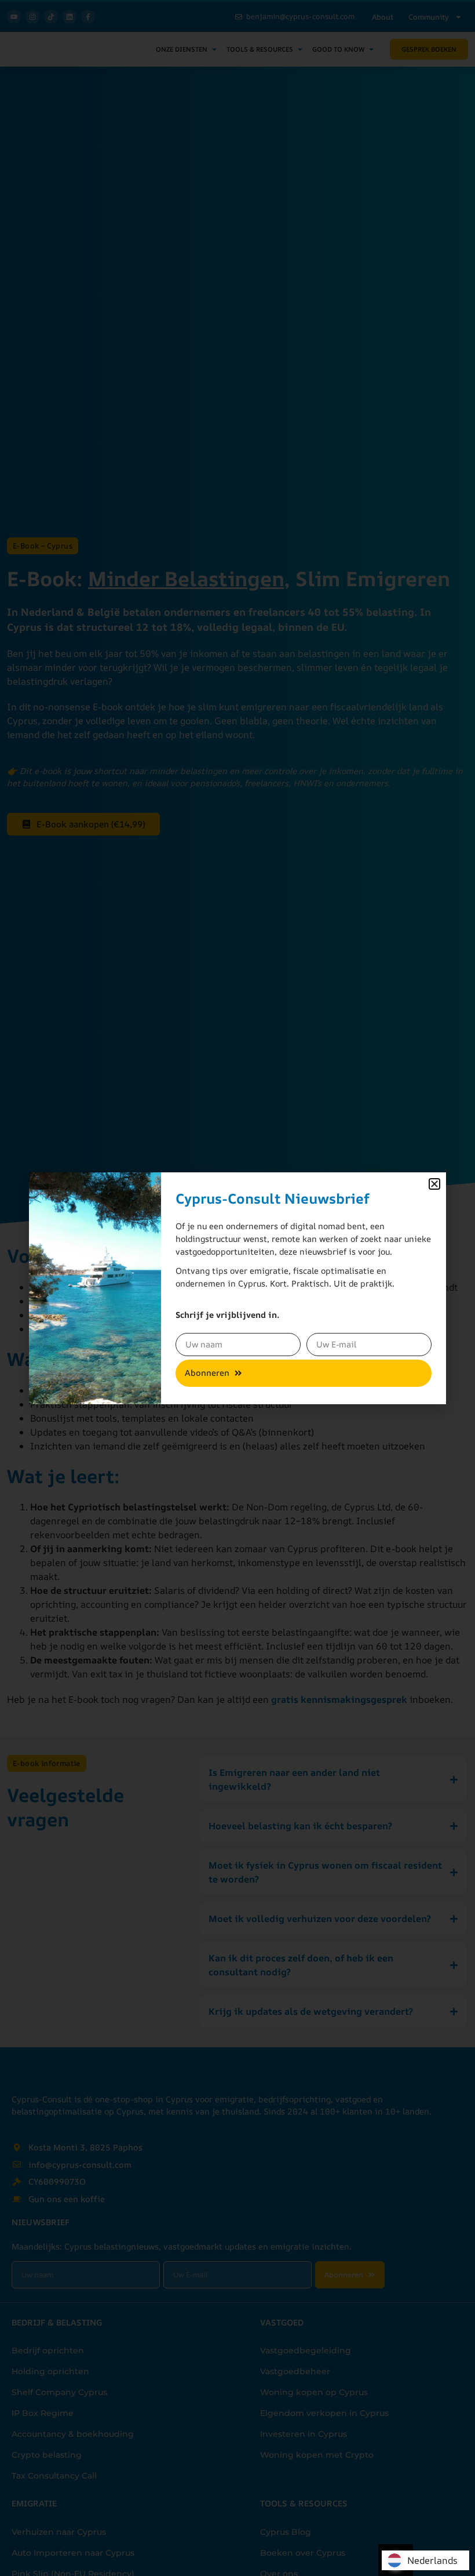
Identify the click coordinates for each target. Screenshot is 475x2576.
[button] (434, 1184)
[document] (237, 1288)
